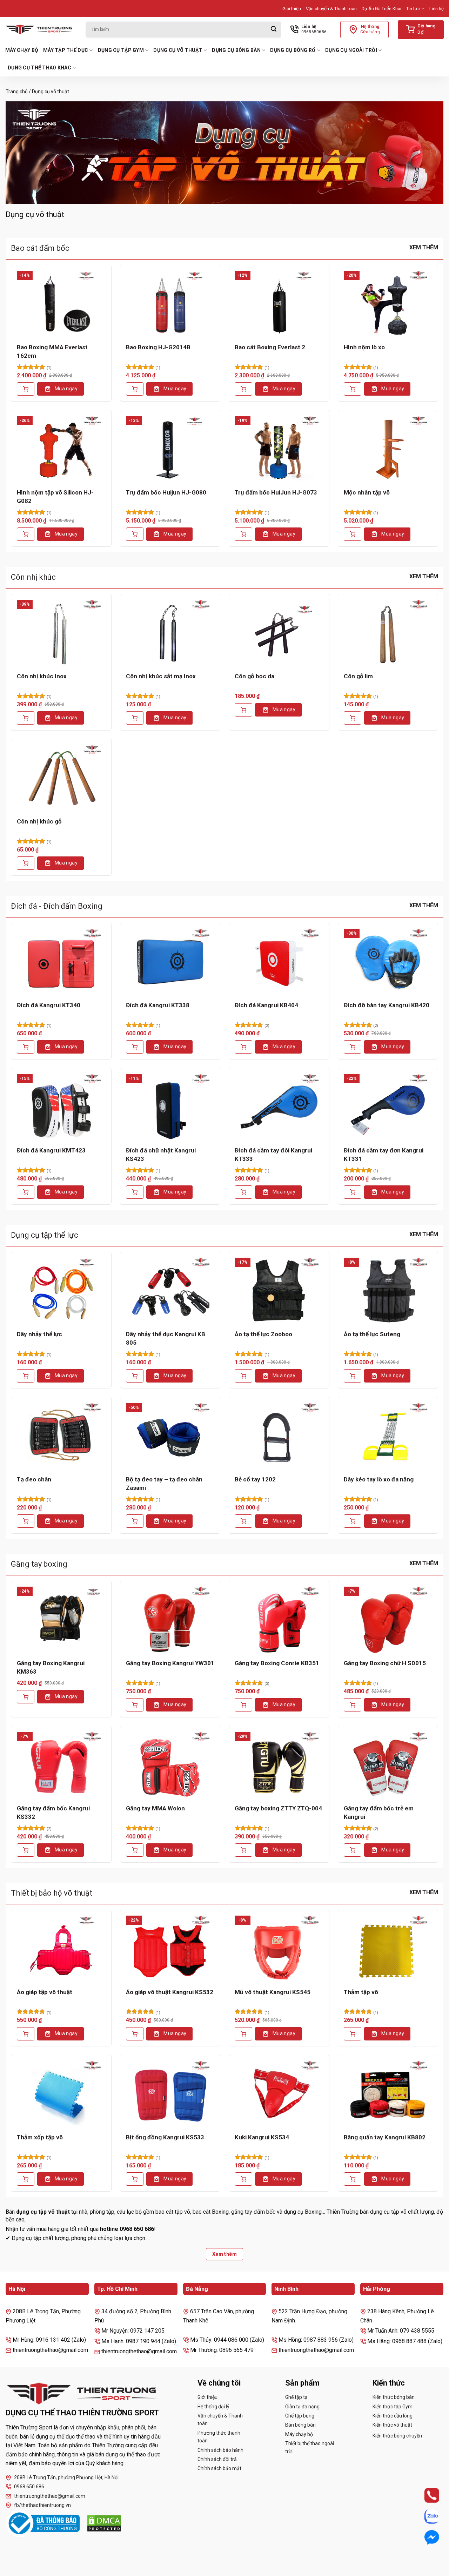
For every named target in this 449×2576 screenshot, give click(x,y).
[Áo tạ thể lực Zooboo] (279, 1291)
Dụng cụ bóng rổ (293, 50)
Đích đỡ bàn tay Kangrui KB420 (387, 1005)
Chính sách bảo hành (220, 2450)
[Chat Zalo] (425, 2516)
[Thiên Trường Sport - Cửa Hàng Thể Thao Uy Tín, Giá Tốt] (40, 29)
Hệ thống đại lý (213, 2407)
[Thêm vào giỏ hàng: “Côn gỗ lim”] (353, 718)
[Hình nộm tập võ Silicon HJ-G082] (61, 449)
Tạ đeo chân (34, 1479)
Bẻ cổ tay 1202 (255, 1479)
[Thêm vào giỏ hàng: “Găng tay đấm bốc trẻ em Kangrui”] (353, 1850)
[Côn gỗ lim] (388, 633)
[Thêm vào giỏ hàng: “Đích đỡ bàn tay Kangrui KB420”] (353, 1047)
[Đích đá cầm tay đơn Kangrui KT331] (388, 1107)
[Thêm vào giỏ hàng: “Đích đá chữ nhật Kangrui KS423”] (135, 1192)
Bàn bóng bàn (300, 2425)
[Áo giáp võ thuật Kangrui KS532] (170, 1949)
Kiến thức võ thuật (392, 2425)
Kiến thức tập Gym (393, 2407)
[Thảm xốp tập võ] (61, 2094)
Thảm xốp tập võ (40, 2137)
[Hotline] (425, 2495)
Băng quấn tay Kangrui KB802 (385, 2137)
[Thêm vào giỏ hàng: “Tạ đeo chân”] (26, 1521)
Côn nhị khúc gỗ (39, 821)
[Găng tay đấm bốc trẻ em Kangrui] (388, 1765)
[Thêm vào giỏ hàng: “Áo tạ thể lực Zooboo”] (243, 1376)
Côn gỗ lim (358, 676)
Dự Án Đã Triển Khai (381, 9)
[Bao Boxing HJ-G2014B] (170, 304)
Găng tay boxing (39, 1564)
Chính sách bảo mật (219, 2468)
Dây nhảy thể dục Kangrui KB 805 (166, 1338)
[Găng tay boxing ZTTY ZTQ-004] (279, 1765)
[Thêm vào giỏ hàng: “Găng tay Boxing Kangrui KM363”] (26, 1697)
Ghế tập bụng (300, 2416)
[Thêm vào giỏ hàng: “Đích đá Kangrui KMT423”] (26, 1192)
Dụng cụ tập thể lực (45, 1235)
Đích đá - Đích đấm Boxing (57, 906)
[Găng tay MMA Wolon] (170, 1765)
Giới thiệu (292, 9)
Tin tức (413, 9)
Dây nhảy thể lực (39, 1334)
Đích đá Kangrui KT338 (158, 1005)
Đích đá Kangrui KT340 (49, 1005)
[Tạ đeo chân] (61, 1436)
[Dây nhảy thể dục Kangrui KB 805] (170, 1291)
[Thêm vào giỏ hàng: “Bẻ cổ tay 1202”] (243, 1521)
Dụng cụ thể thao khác (39, 68)
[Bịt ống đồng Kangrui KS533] (170, 2094)
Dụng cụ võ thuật (178, 50)
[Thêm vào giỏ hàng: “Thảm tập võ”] (353, 2034)
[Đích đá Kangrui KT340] (61, 962)
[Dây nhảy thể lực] (61, 1291)
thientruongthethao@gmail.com (50, 2496)
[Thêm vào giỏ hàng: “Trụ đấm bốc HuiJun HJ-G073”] (243, 534)
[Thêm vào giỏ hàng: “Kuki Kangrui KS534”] (243, 2179)
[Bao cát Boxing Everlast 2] (279, 304)
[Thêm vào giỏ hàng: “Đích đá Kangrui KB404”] (243, 1047)
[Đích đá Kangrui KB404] (279, 962)
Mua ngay (66, 389)
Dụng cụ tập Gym (121, 50)
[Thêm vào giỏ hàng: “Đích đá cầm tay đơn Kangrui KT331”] (353, 1192)
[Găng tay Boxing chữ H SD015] (388, 1620)
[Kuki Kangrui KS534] (279, 2094)
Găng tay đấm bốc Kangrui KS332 (53, 1812)
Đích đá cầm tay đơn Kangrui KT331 (384, 1155)
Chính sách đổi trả (217, 2459)
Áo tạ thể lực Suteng (372, 1334)
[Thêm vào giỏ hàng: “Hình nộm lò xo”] (353, 389)
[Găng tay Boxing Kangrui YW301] (170, 1620)
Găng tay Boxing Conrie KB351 (277, 1663)
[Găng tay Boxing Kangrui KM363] (61, 1620)
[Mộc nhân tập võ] (388, 449)
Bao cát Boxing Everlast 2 (270, 347)
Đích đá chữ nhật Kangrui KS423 (161, 1155)
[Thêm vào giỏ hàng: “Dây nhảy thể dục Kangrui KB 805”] (135, 1376)
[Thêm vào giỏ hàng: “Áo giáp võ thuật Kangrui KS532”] (135, 2034)
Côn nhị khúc (33, 577)
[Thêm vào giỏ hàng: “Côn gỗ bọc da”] (243, 710)
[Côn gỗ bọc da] (279, 633)
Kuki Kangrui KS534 (262, 2137)
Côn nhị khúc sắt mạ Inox (161, 676)
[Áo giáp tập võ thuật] (61, 1949)
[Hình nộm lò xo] (388, 304)
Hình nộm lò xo (364, 347)
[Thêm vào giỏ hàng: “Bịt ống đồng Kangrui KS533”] (135, 2179)
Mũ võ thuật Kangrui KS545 (273, 1992)
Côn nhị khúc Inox (42, 676)
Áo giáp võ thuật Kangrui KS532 (170, 1992)
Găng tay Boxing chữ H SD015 (385, 1663)
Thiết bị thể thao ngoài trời (310, 2447)
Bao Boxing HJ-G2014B (158, 347)
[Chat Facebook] (425, 2537)
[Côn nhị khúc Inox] (61, 633)
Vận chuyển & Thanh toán (331, 9)
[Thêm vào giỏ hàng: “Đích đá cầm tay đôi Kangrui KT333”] (243, 1192)
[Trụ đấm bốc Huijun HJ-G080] (170, 449)
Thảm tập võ (361, 1992)
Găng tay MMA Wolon (155, 1808)
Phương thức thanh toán (219, 2437)
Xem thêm (424, 247)
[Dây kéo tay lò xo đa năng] (388, 1436)
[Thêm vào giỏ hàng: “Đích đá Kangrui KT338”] (135, 1047)
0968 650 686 (29, 2487)
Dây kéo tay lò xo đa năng (379, 1479)
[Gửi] (274, 30)
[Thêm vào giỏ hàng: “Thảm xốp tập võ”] (26, 2179)
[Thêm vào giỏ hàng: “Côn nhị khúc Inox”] (26, 718)
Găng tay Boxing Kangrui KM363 (51, 1667)
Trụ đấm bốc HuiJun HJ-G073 (276, 492)
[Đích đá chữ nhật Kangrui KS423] (170, 1107)
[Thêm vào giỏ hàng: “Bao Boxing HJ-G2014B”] (135, 389)
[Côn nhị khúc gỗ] (61, 778)
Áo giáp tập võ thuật (45, 1992)
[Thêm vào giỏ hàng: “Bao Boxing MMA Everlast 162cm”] (26, 389)
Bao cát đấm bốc (40, 248)
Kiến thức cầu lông (393, 2416)
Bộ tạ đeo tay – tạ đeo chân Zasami (164, 1484)
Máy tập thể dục (66, 50)
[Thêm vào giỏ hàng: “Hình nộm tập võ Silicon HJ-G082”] (26, 534)
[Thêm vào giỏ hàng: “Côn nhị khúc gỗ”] (26, 863)
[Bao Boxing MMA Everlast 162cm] (61, 304)
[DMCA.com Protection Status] (104, 2523)
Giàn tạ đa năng (302, 2407)
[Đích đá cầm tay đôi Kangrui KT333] (279, 1107)
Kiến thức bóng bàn (394, 2397)
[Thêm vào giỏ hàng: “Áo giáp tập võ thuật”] (26, 2034)
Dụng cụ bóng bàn (236, 50)
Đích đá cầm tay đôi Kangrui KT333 (273, 1155)
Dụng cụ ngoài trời (351, 50)
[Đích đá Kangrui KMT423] (61, 1107)
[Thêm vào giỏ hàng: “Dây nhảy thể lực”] (26, 1376)
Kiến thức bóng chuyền (397, 2436)
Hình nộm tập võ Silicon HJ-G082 (55, 497)
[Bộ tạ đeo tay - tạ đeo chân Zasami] (170, 1436)
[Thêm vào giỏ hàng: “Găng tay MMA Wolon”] (135, 1850)
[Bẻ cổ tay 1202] (279, 1436)
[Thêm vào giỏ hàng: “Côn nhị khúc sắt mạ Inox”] (135, 718)
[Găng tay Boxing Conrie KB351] (279, 1620)
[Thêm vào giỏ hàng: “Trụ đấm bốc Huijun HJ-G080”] (135, 534)
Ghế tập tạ (296, 2397)
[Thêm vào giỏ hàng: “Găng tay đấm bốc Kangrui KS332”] (26, 1850)
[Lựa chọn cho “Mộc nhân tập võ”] (353, 534)
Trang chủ (17, 92)
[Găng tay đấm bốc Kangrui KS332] (61, 1765)
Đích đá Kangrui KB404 (266, 1005)
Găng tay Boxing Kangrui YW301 (170, 1663)
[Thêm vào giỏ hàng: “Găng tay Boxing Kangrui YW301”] (135, 1705)
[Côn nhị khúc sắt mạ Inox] (170, 633)
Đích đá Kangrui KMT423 (51, 1150)
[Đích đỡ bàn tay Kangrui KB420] (388, 962)
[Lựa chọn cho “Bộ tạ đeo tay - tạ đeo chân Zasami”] (135, 1521)
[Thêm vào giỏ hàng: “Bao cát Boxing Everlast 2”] (243, 389)
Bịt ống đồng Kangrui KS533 (165, 2137)
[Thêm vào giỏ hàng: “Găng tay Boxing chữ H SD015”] (353, 1705)
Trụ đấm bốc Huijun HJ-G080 (166, 492)
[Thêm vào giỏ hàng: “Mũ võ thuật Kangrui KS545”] (243, 2034)
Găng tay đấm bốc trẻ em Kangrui (379, 1812)
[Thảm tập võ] (388, 1949)
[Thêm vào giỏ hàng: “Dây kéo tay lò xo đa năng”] (353, 1521)
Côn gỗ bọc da (254, 676)
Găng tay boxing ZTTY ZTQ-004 (278, 1808)
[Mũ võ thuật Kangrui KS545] (279, 1949)
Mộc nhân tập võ (367, 492)
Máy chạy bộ (22, 50)
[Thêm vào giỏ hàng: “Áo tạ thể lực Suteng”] (353, 1376)
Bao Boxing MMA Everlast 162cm (52, 351)
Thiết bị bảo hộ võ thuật (52, 1893)
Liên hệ (437, 9)
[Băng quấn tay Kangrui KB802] (388, 2094)
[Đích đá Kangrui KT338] (170, 962)
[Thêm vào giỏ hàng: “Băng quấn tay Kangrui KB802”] (353, 2179)
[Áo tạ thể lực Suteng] (388, 1291)
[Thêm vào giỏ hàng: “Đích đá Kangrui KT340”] (26, 1047)
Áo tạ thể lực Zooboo (263, 1334)
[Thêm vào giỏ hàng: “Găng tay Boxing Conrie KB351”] (243, 1705)
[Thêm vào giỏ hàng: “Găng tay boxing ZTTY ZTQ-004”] (243, 1850)
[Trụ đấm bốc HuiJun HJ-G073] (279, 449)
